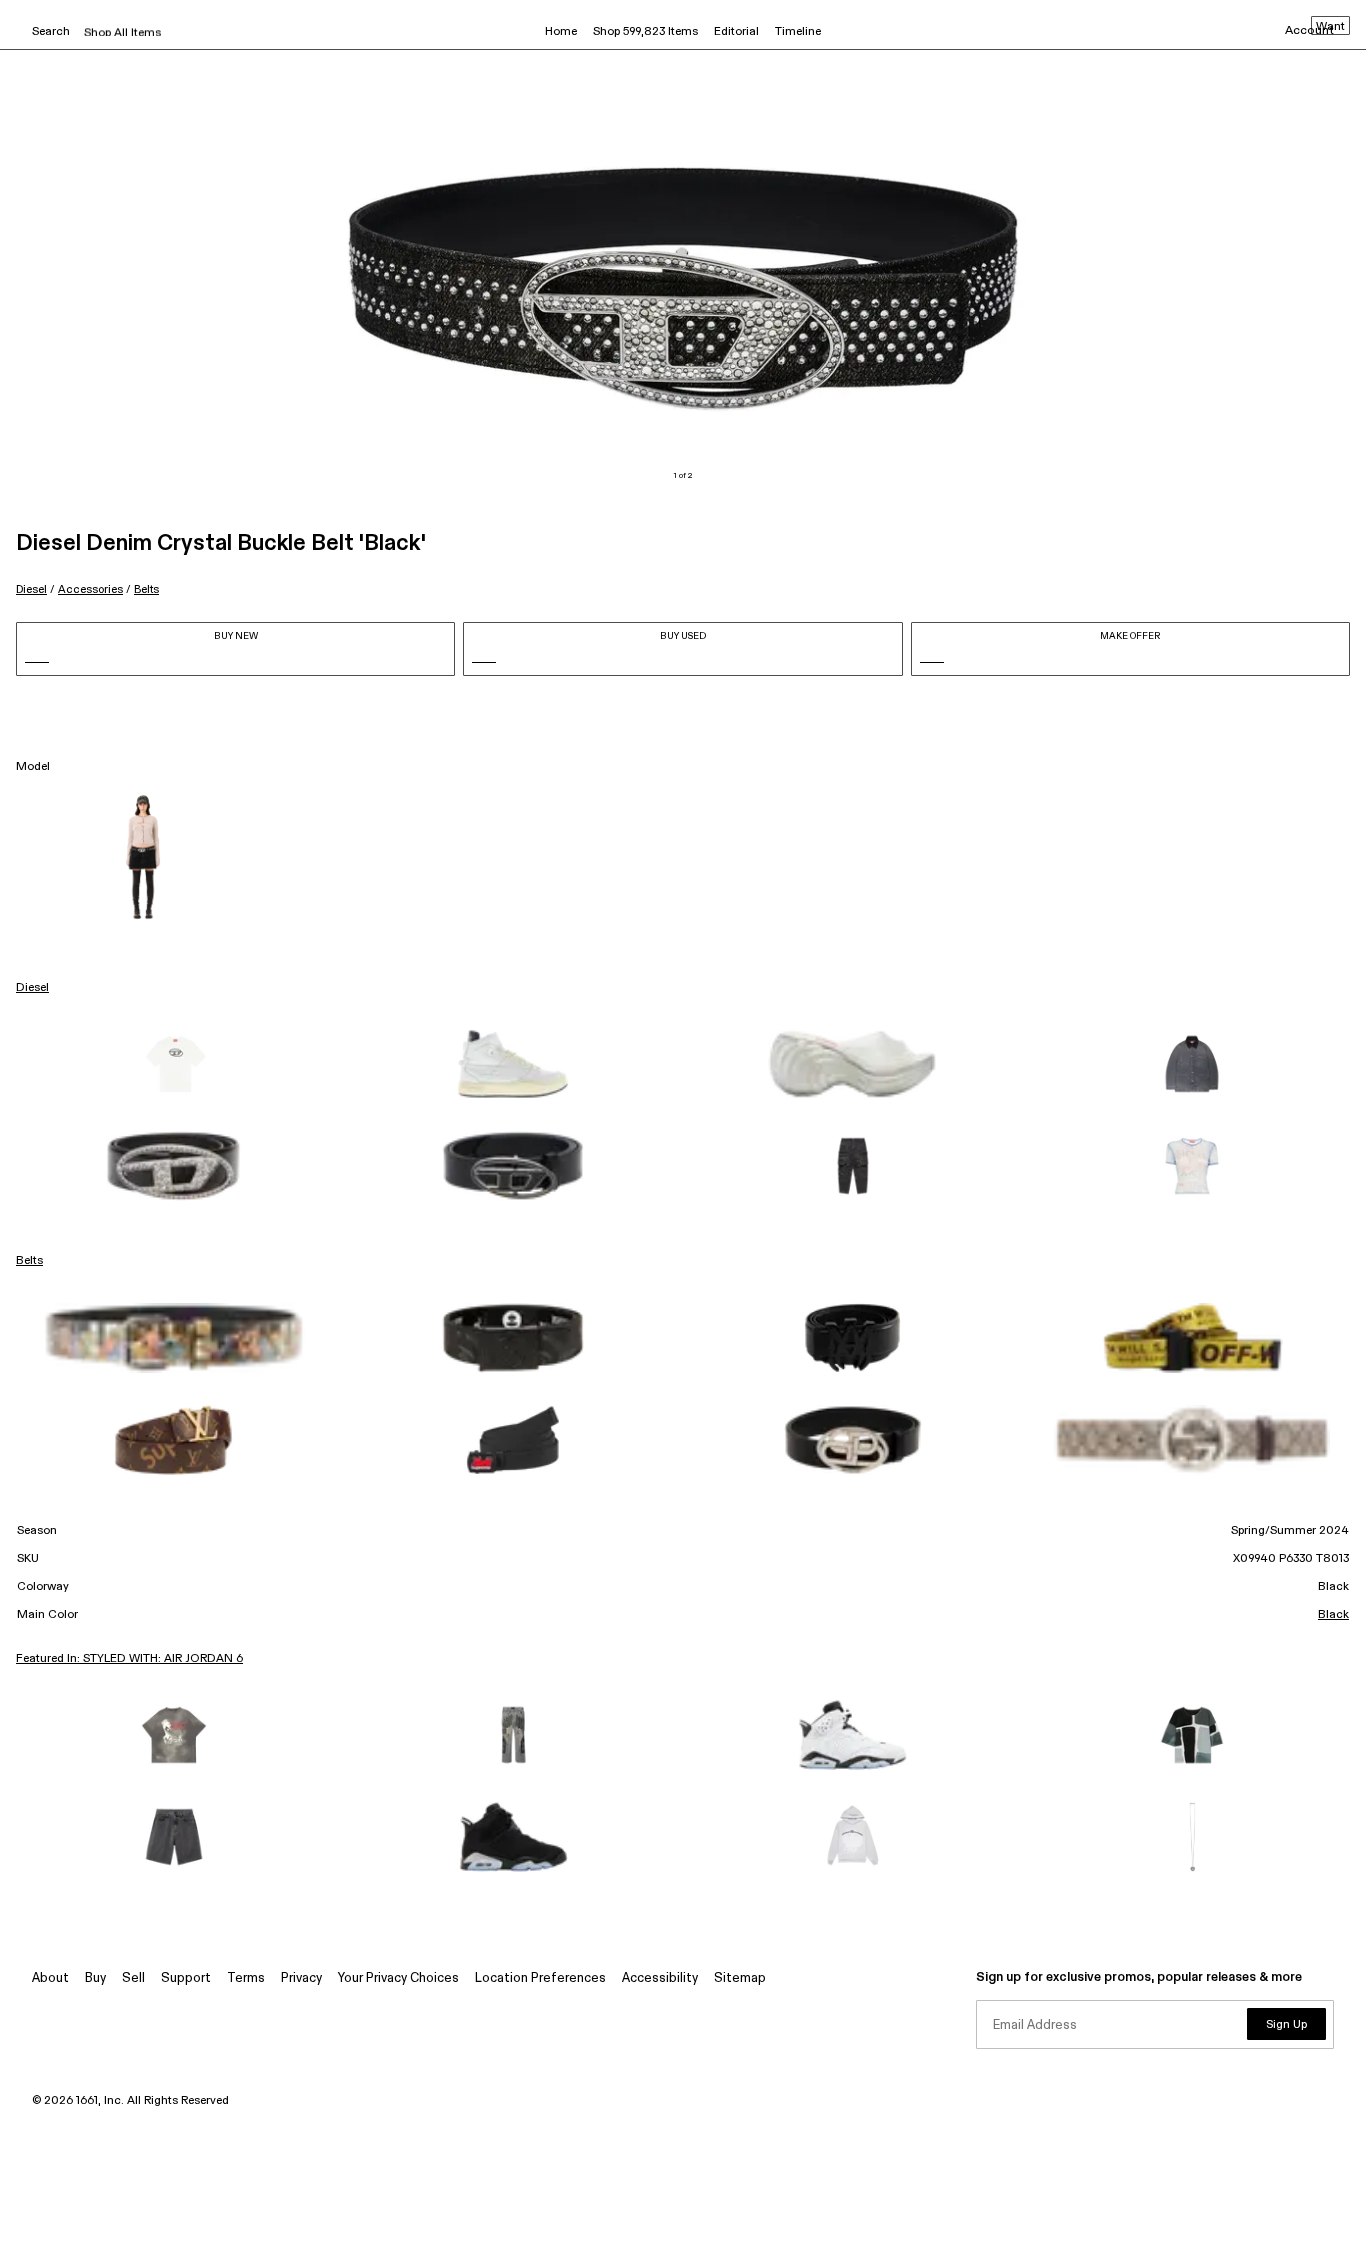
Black (1333, 1615)
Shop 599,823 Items (645, 32)
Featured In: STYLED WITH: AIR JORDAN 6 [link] (129, 1659)
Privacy (301, 1978)
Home (561, 32)
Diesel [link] (32, 988)
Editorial (736, 32)
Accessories (90, 589)
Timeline (798, 32)
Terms (246, 1978)
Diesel (31, 589)
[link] (174, 1064)
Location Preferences (540, 1978)
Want (1330, 27)
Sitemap (740, 1978)
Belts (146, 589)
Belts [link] (29, 1261)
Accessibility (660, 1978)
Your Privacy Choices (398, 1978)
